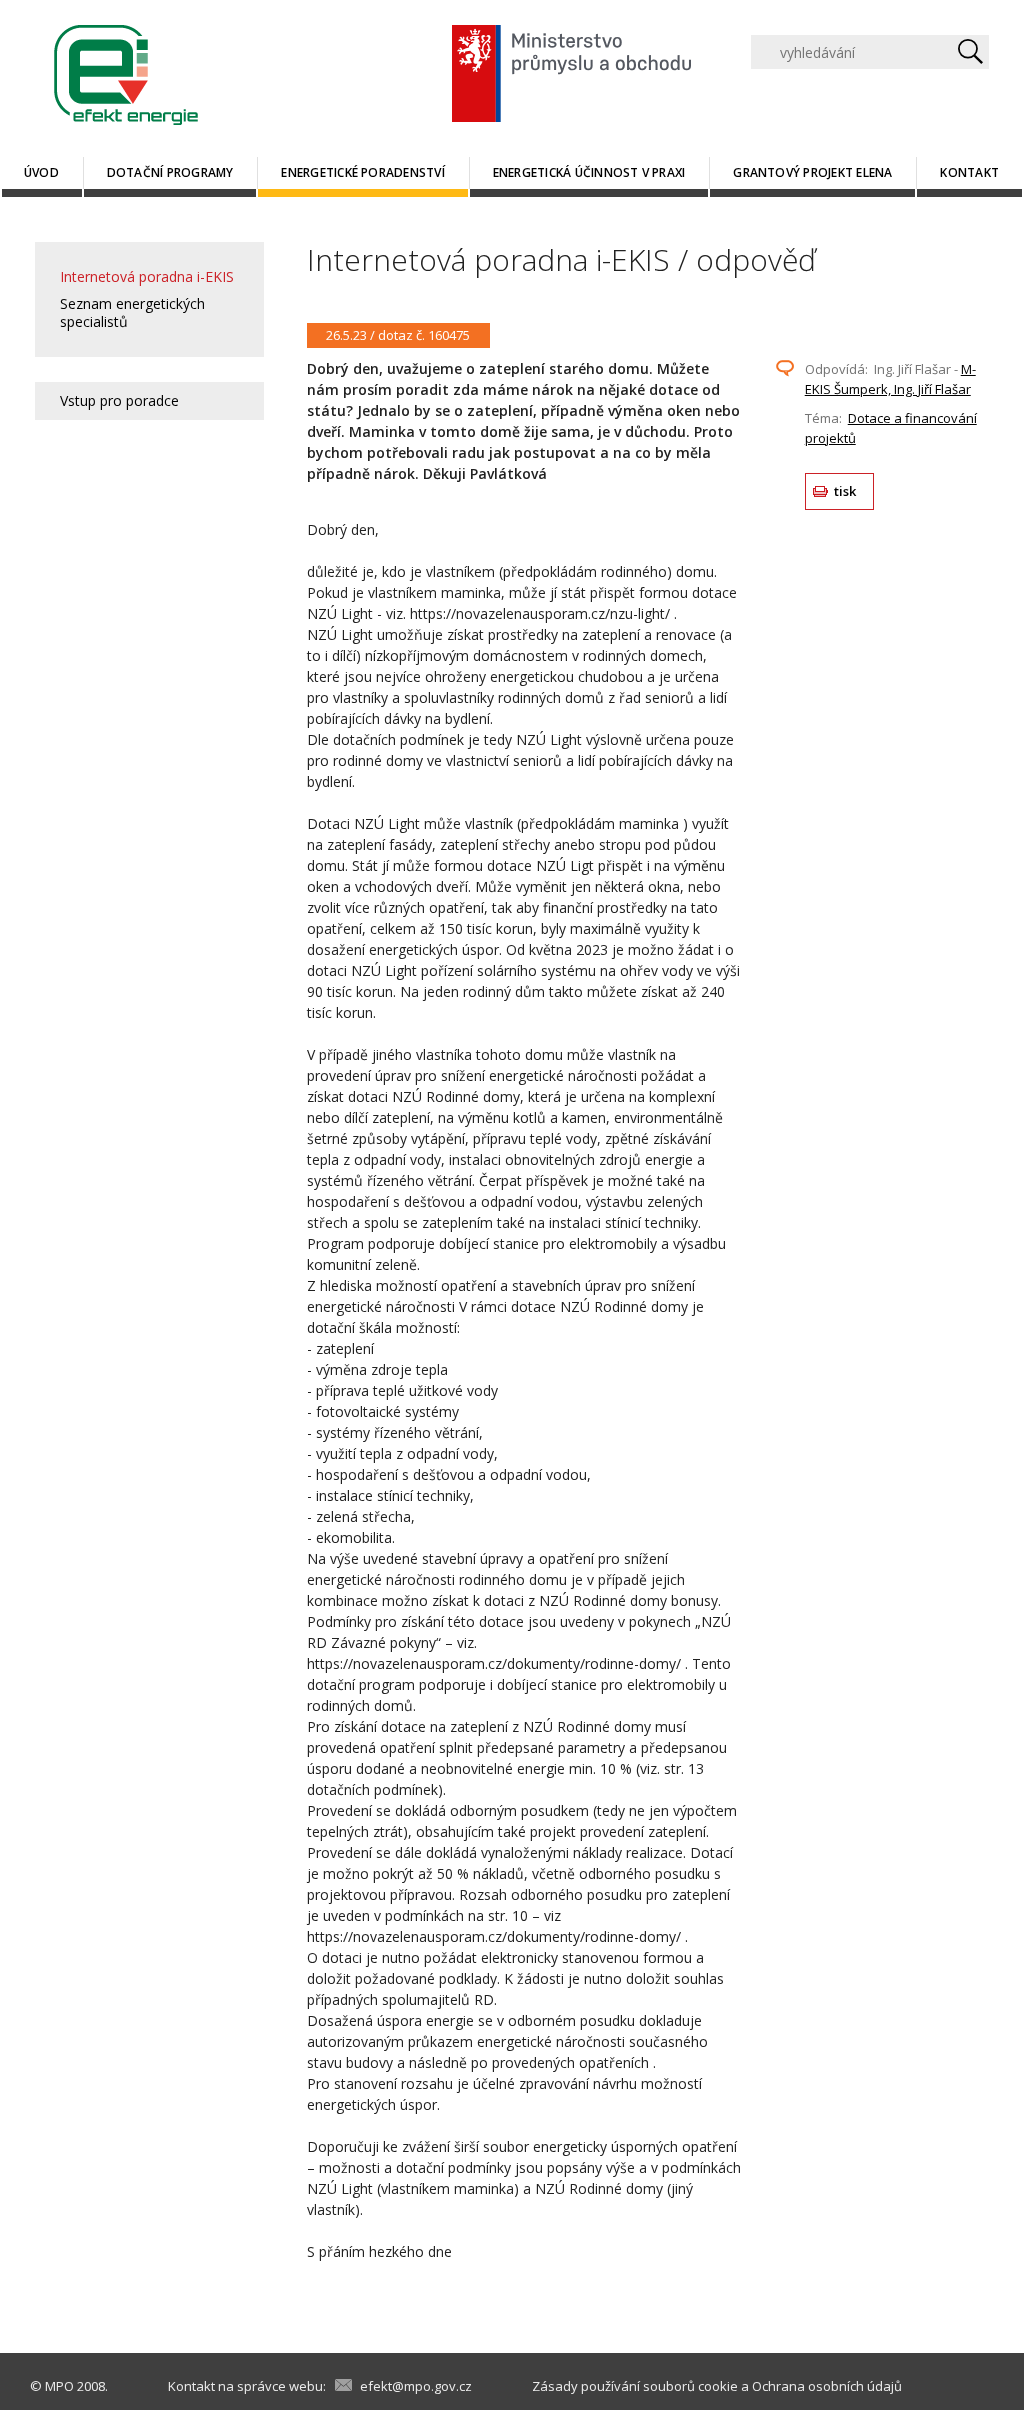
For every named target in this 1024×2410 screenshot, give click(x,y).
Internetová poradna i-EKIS (147, 276)
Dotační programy (170, 172)
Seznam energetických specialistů (132, 312)
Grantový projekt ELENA (812, 172)
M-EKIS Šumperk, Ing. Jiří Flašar (890, 379)
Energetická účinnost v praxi (589, 172)
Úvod (41, 172)
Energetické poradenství (363, 172)
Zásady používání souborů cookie (635, 2386)
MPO (59, 2386)
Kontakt (969, 172)
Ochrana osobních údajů (827, 2386)
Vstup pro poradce (119, 400)
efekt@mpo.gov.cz (416, 2386)
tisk (845, 491)
